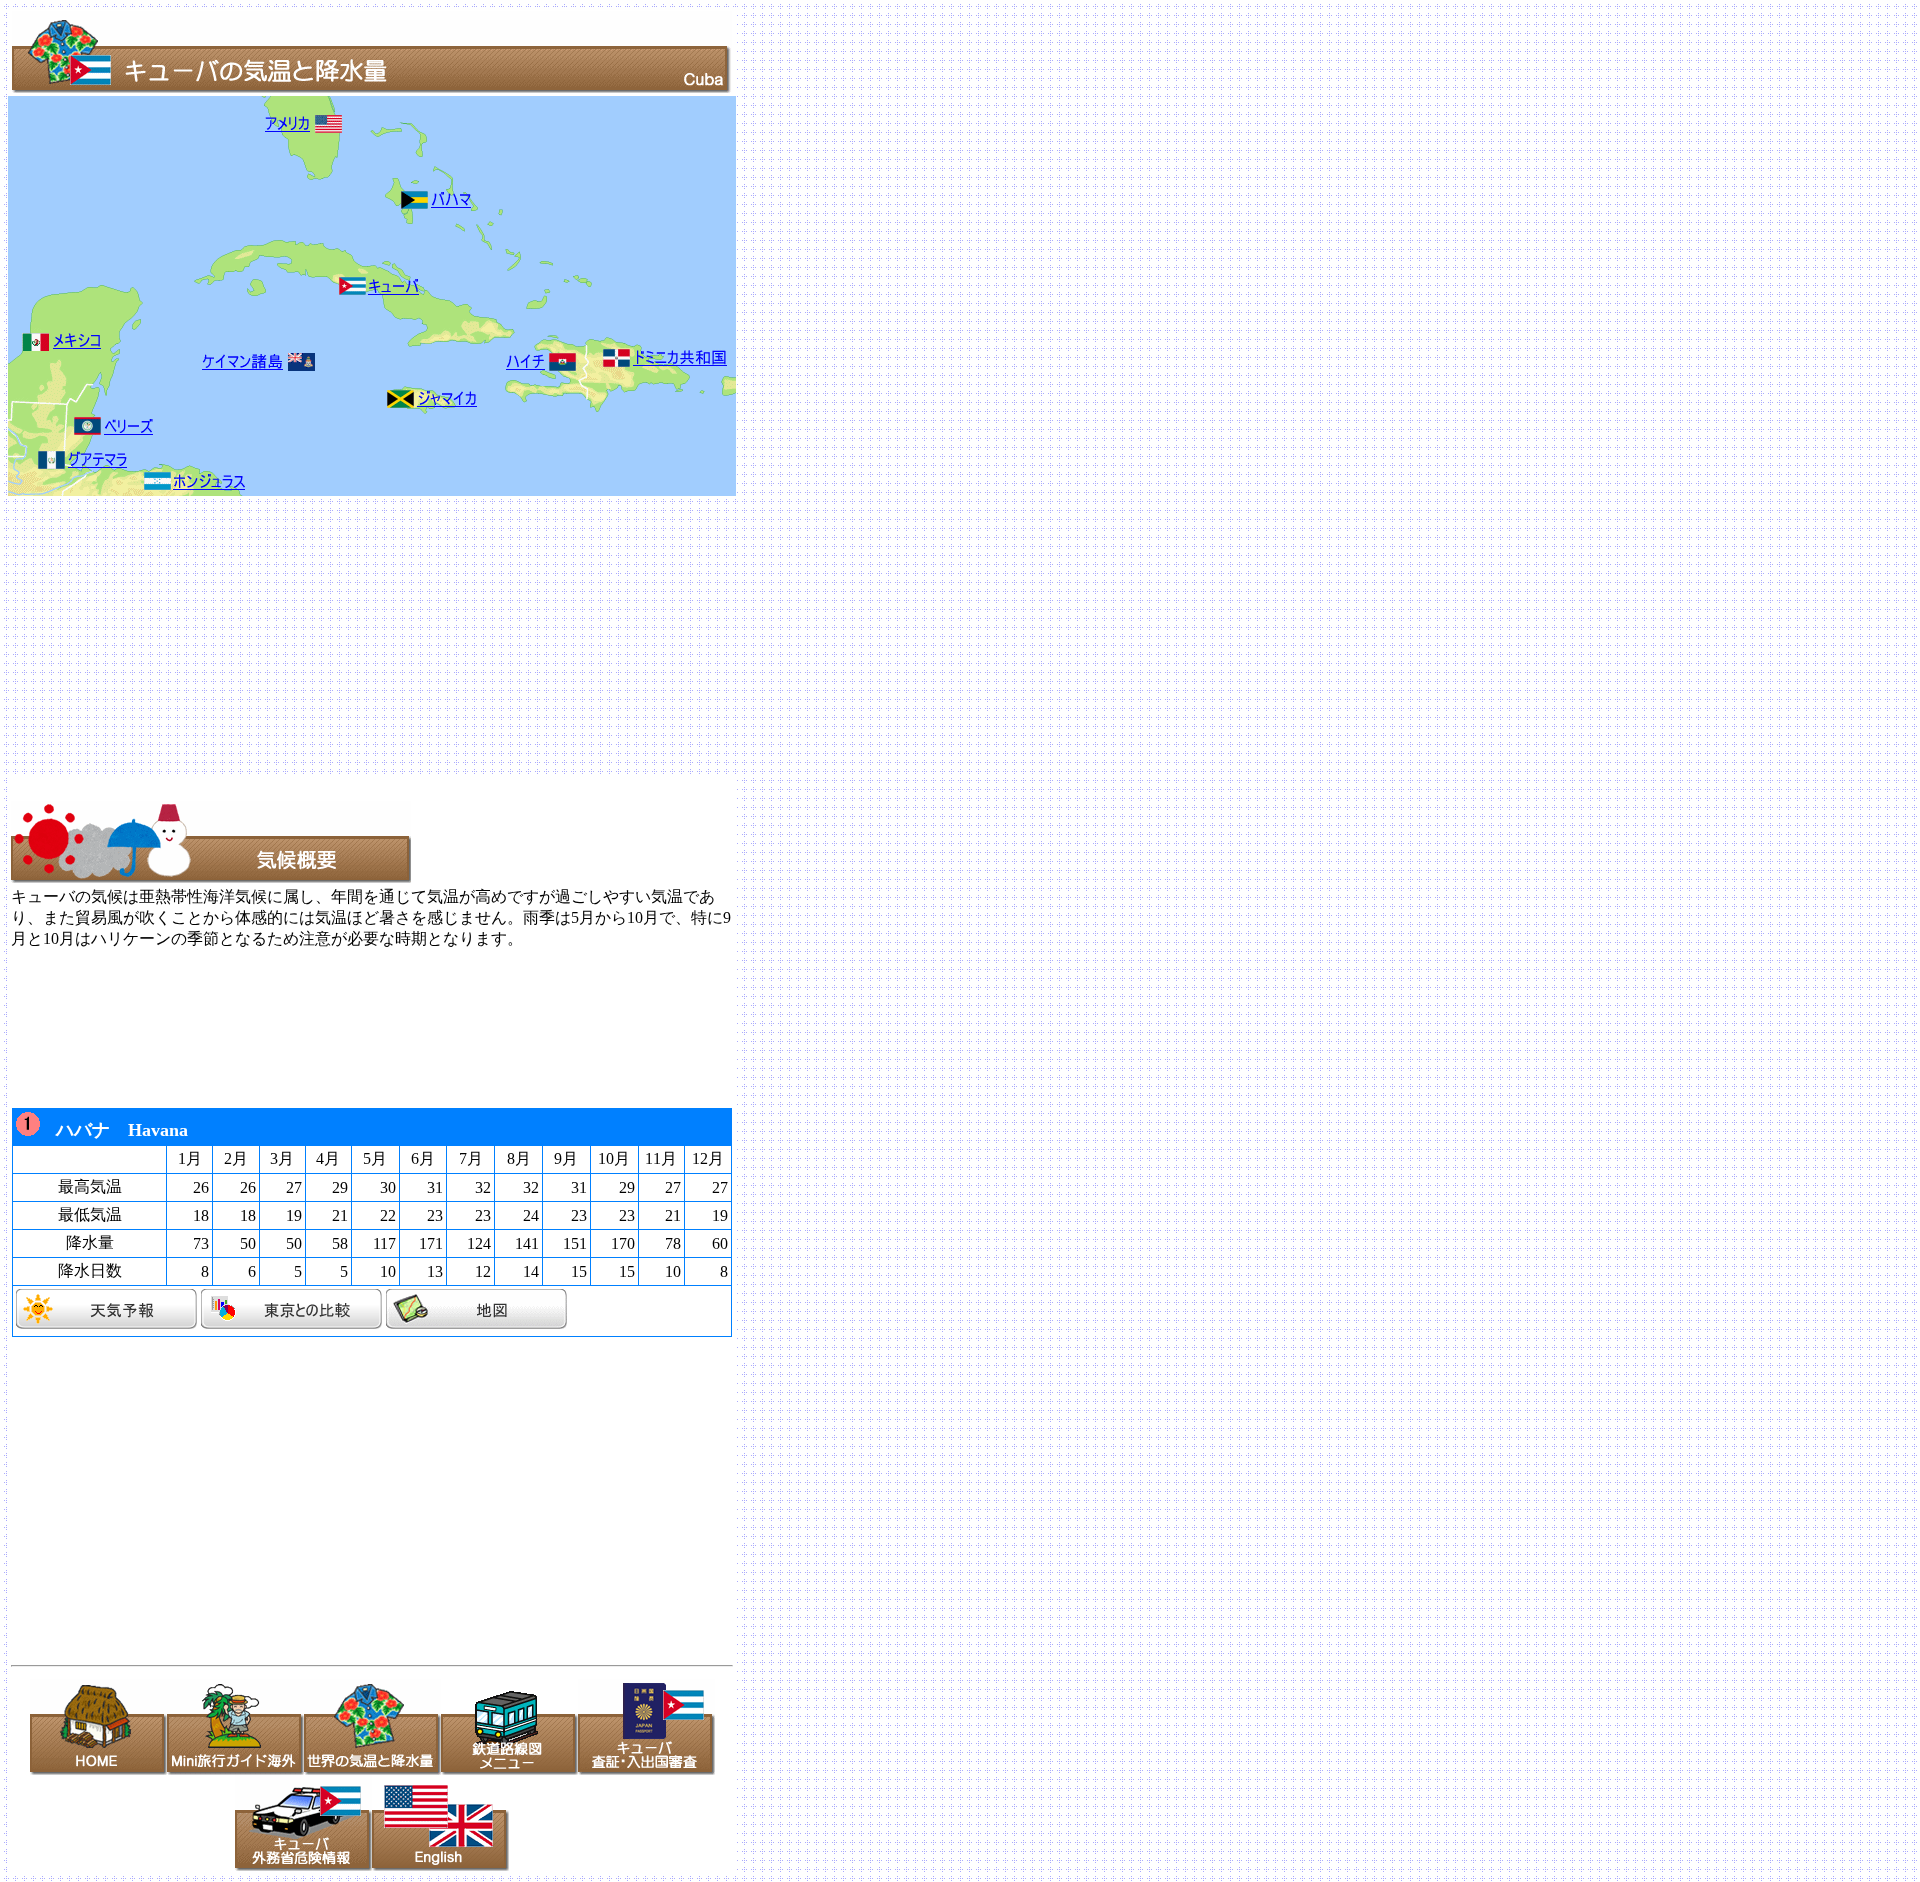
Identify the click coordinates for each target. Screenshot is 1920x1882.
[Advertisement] (608, 636)
